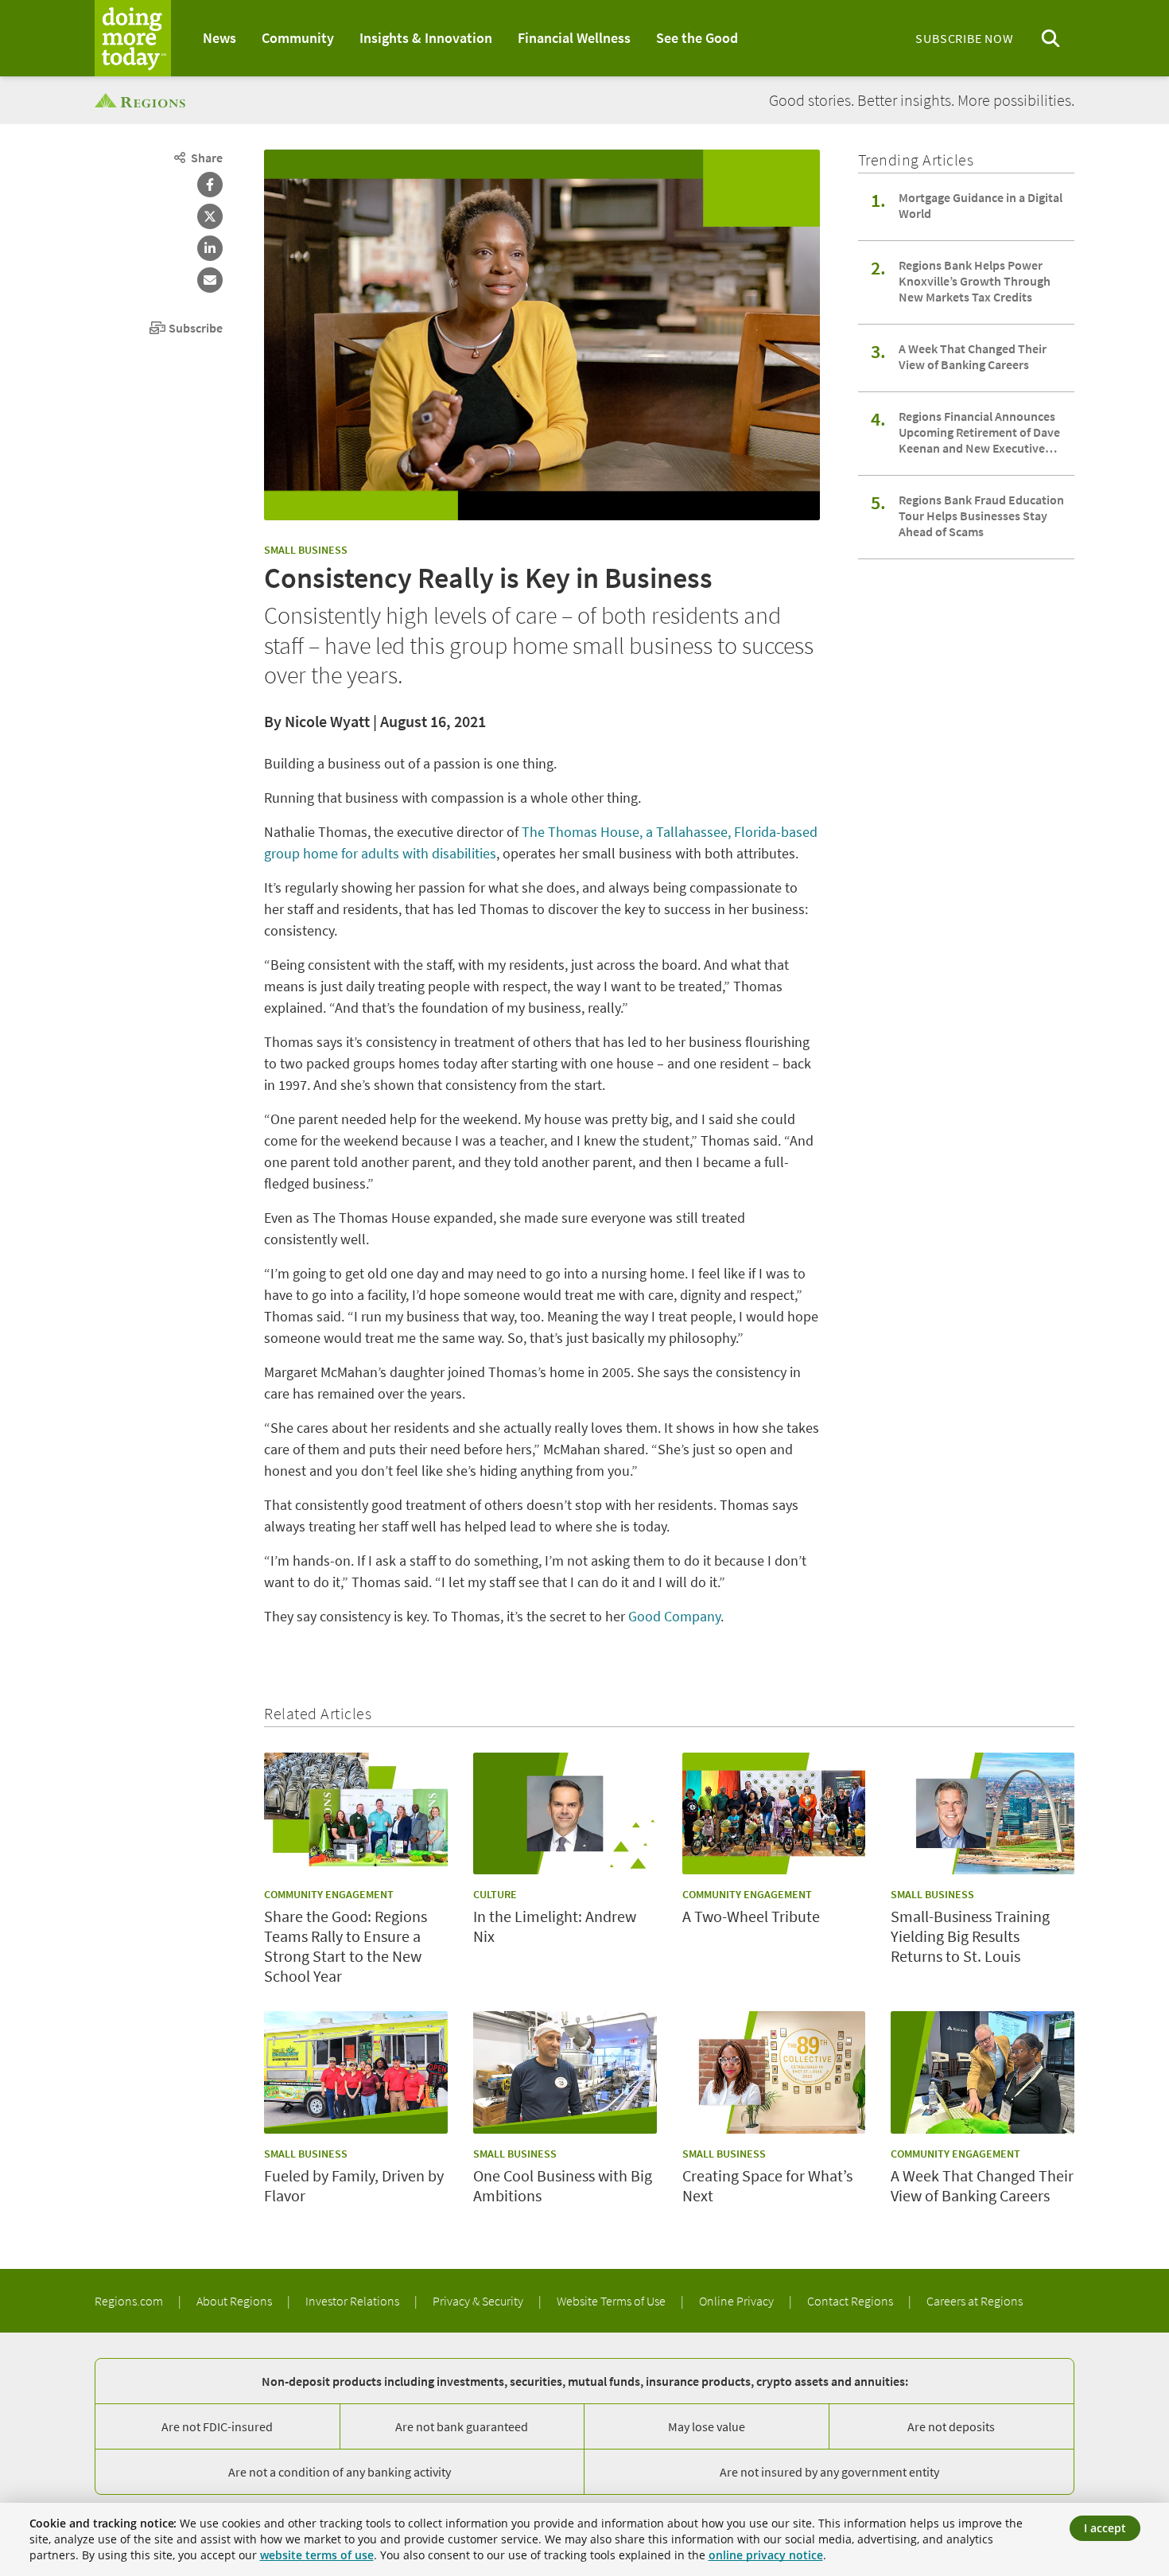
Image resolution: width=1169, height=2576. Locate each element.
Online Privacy (738, 2301)
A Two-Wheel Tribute (751, 1916)
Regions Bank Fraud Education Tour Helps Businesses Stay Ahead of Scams (981, 516)
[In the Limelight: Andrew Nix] (565, 1814)
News (219, 38)
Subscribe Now (964, 38)
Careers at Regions (975, 2301)
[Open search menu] (1051, 39)
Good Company (674, 1616)
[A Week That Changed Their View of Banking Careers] (983, 2072)
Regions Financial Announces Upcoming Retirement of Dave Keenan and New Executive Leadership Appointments (979, 432)
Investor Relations (353, 2301)
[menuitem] (219, 38)
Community (298, 38)
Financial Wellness (574, 38)
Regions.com (130, 2301)
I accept (1105, 2528)
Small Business (306, 550)
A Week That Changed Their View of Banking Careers (973, 356)
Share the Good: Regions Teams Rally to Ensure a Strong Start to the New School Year (346, 1946)
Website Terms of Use (612, 2301)
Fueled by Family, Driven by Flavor (354, 2185)
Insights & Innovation (426, 38)
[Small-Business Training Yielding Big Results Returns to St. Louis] (983, 1814)
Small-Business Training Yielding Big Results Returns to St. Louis (970, 1936)
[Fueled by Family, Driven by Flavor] (356, 2072)
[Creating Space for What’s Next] (774, 2072)
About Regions (235, 2301)
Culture (495, 1894)
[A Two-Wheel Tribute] (774, 1814)
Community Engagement (329, 1894)
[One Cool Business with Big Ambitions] (565, 2072)
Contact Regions (851, 2301)
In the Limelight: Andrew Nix (555, 1926)
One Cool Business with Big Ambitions (563, 2185)
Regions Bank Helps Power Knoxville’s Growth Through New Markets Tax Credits (975, 281)
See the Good (697, 38)
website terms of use (317, 2555)
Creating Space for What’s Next (767, 2185)
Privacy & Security (479, 2301)
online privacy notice (766, 2555)
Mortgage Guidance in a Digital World (981, 205)
